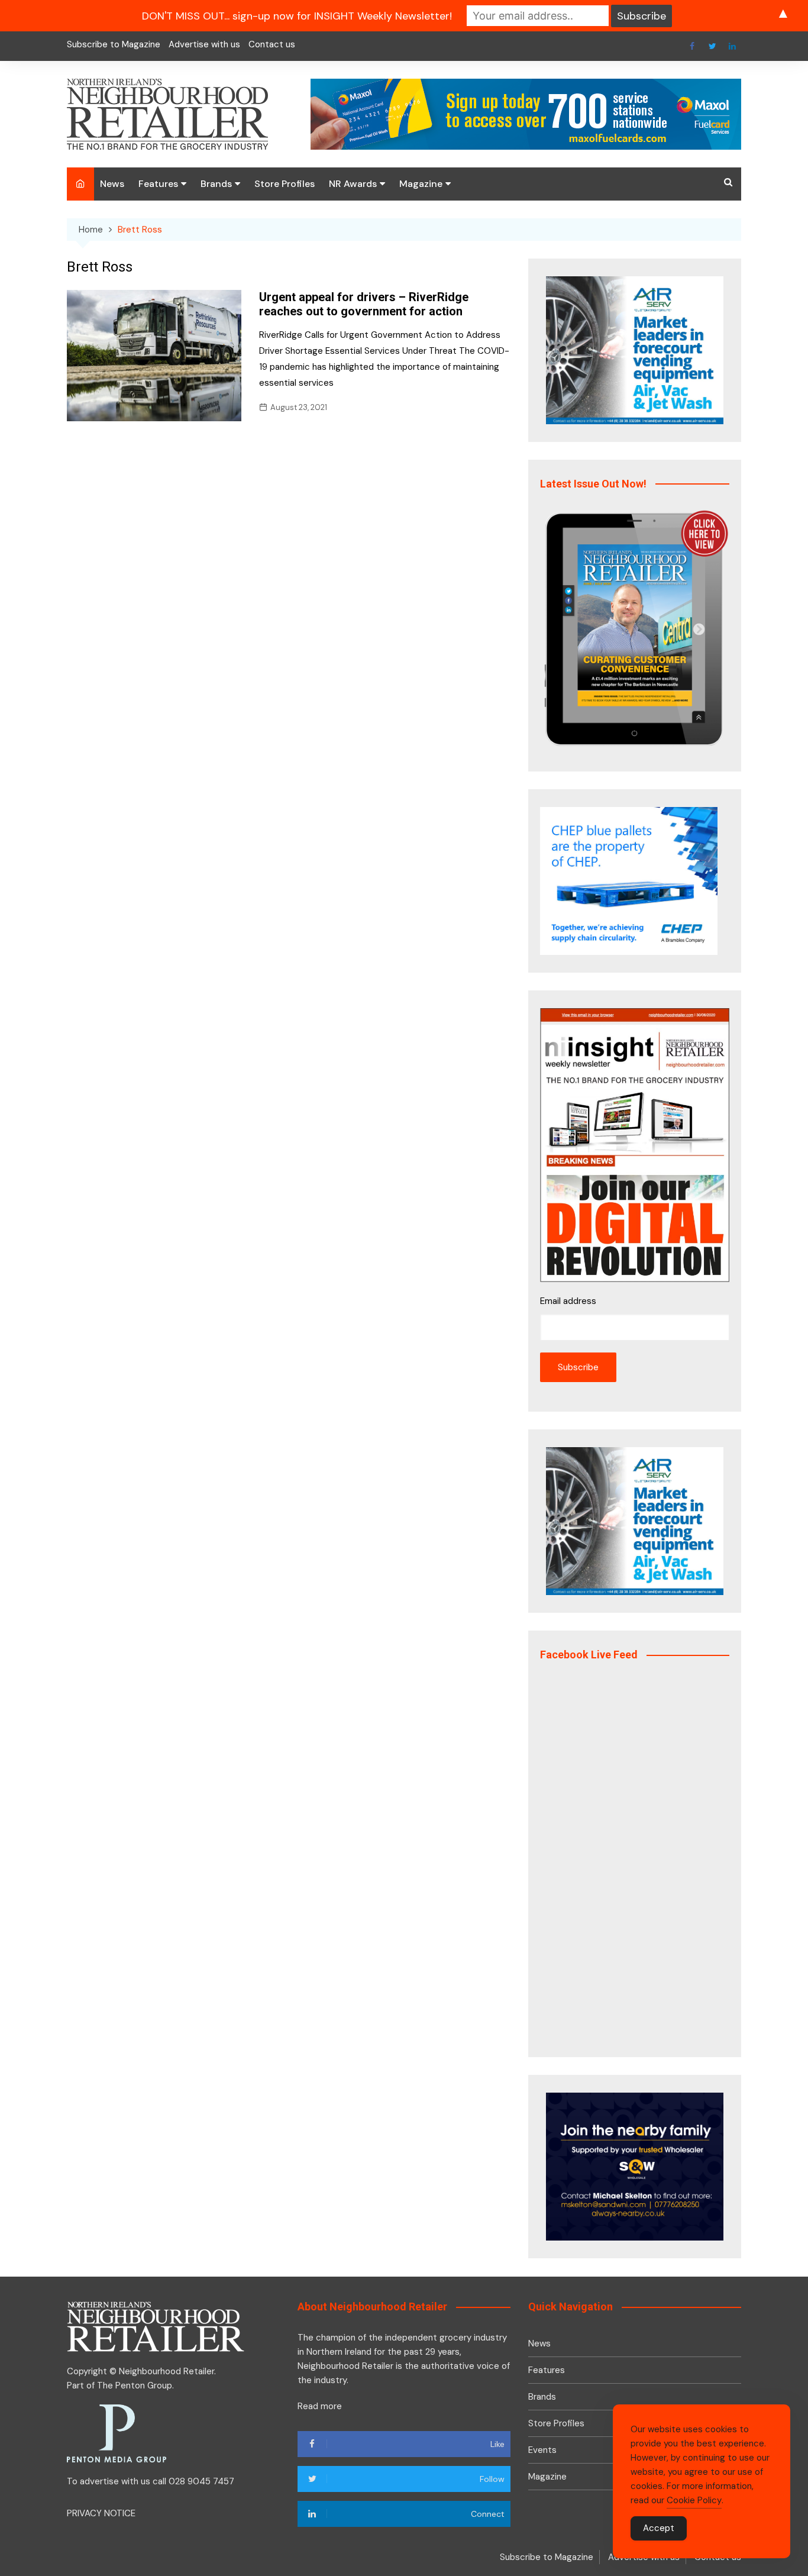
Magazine (421, 184)
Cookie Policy (694, 2500)
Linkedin (732, 46)
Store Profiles (285, 184)
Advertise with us (204, 44)
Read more (320, 2406)
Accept (659, 2528)
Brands (216, 184)
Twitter (712, 46)
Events (542, 2450)
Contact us (272, 44)
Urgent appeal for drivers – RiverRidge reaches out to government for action (364, 304)
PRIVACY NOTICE (101, 2513)
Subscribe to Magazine (114, 44)
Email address (568, 1301)
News (112, 184)
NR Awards (353, 184)
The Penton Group (135, 2385)
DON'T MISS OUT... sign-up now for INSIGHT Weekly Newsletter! (297, 16)
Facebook (692, 46)
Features (158, 184)
